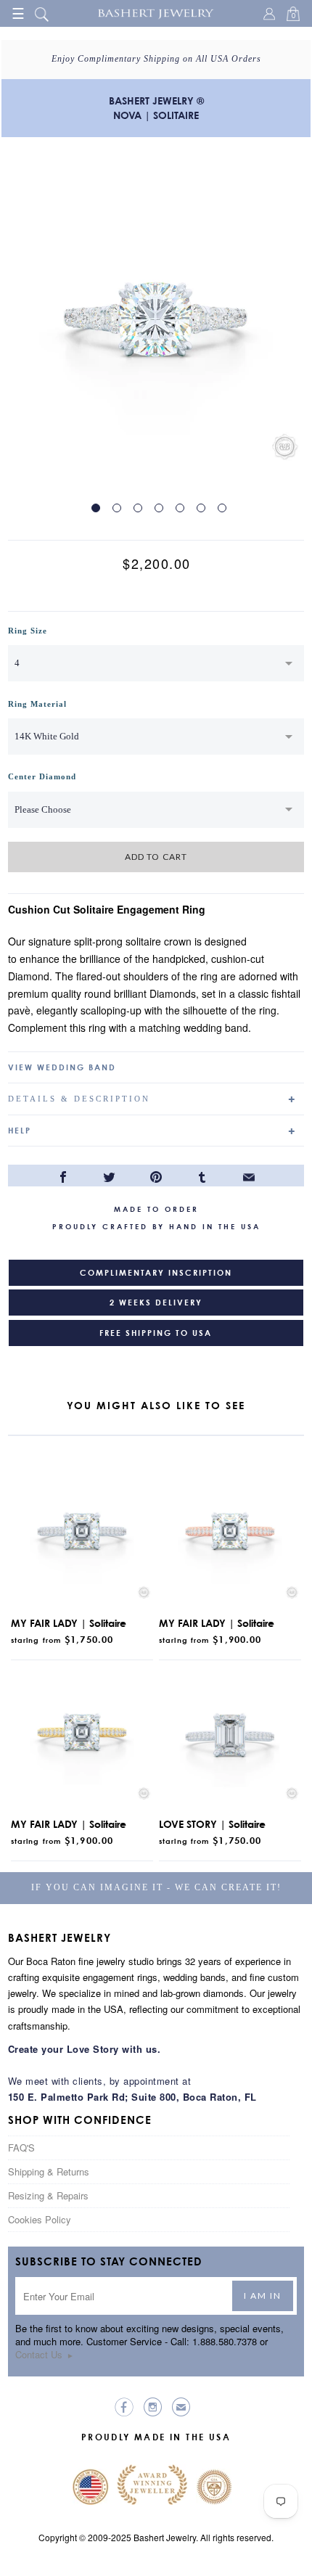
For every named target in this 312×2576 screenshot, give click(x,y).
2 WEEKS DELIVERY (156, 1303)
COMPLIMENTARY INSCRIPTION (156, 1273)
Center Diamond (42, 776)
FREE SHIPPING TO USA (156, 1333)
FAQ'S (21, 2148)
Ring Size (28, 631)
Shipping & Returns (49, 2171)
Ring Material (37, 704)
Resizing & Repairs (48, 2195)
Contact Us (45, 2354)
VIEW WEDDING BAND (62, 1067)
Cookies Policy (40, 2219)
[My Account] (271, 15)
